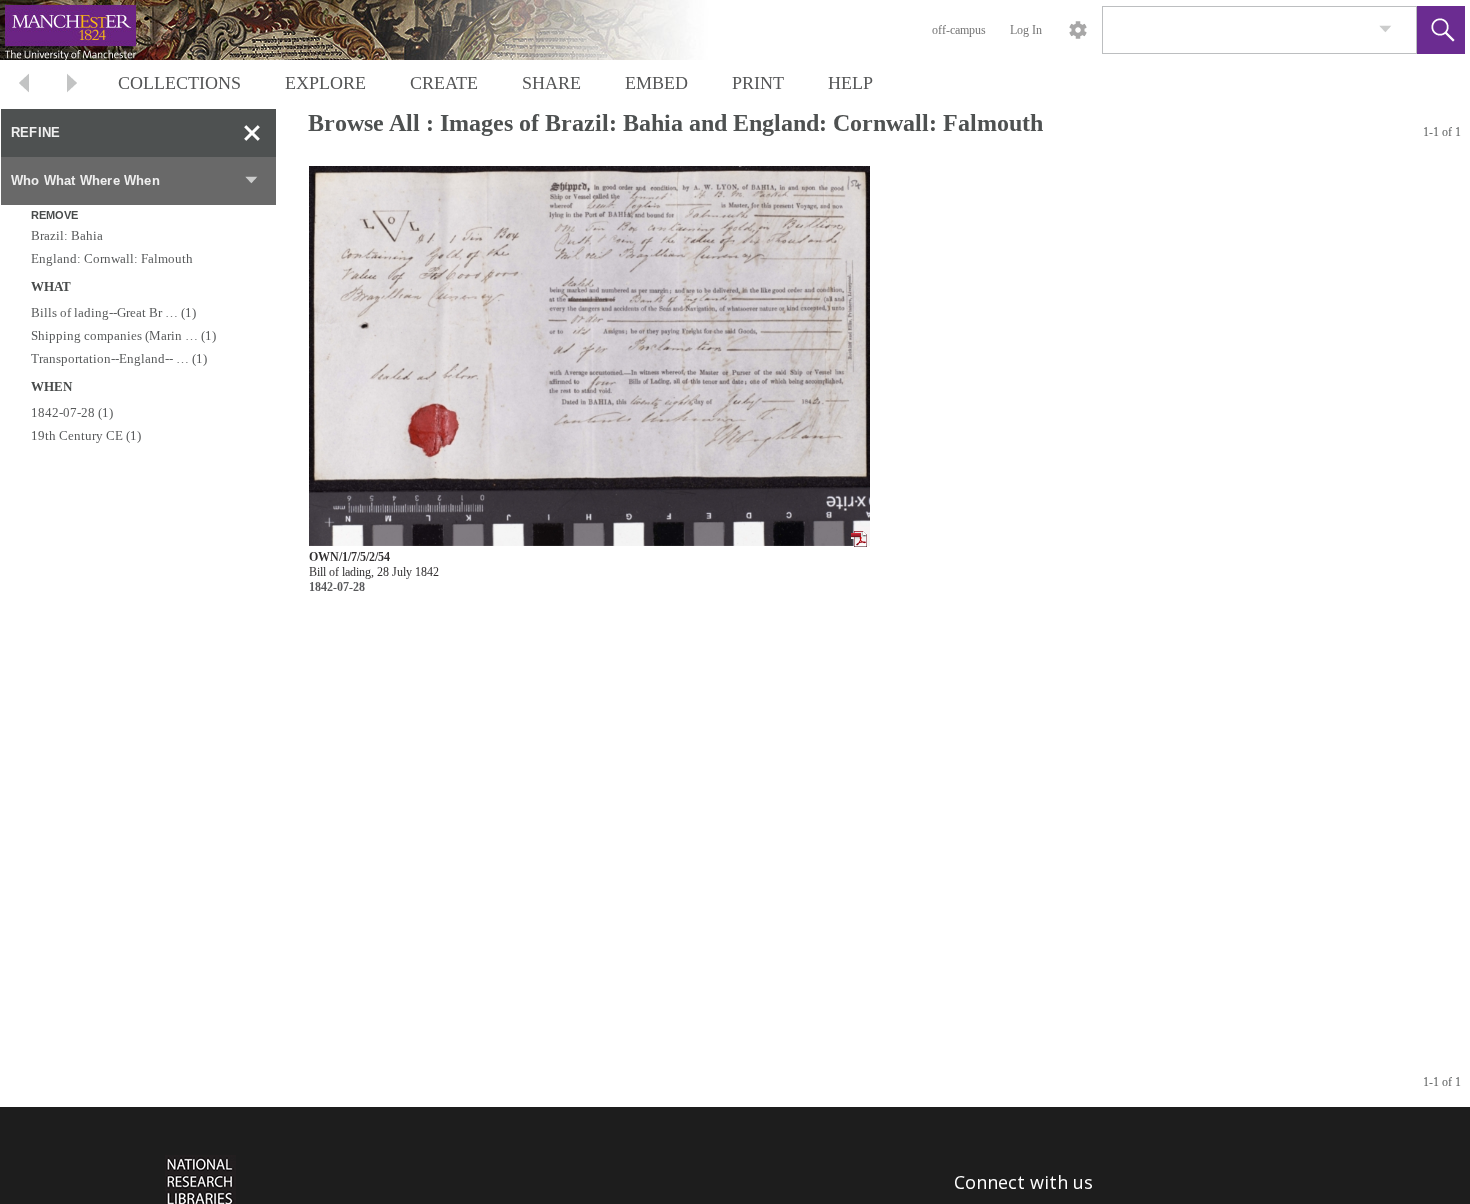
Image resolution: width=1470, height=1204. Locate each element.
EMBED (656, 83)
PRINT (758, 83)
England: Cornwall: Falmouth (112, 258)
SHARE (551, 83)
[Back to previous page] (24, 85)
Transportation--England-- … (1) (119, 358)
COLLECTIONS (179, 83)
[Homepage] (377, 30)
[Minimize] (252, 133)
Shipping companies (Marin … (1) (123, 335)
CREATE (444, 83)
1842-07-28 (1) (72, 412)
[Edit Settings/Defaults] (1078, 30)
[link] (1385, 29)
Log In (1026, 30)
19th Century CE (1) (86, 435)
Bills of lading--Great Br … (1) (113, 312)
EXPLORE (325, 83)
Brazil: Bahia (67, 235)
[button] (1441, 30)
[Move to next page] (72, 85)
